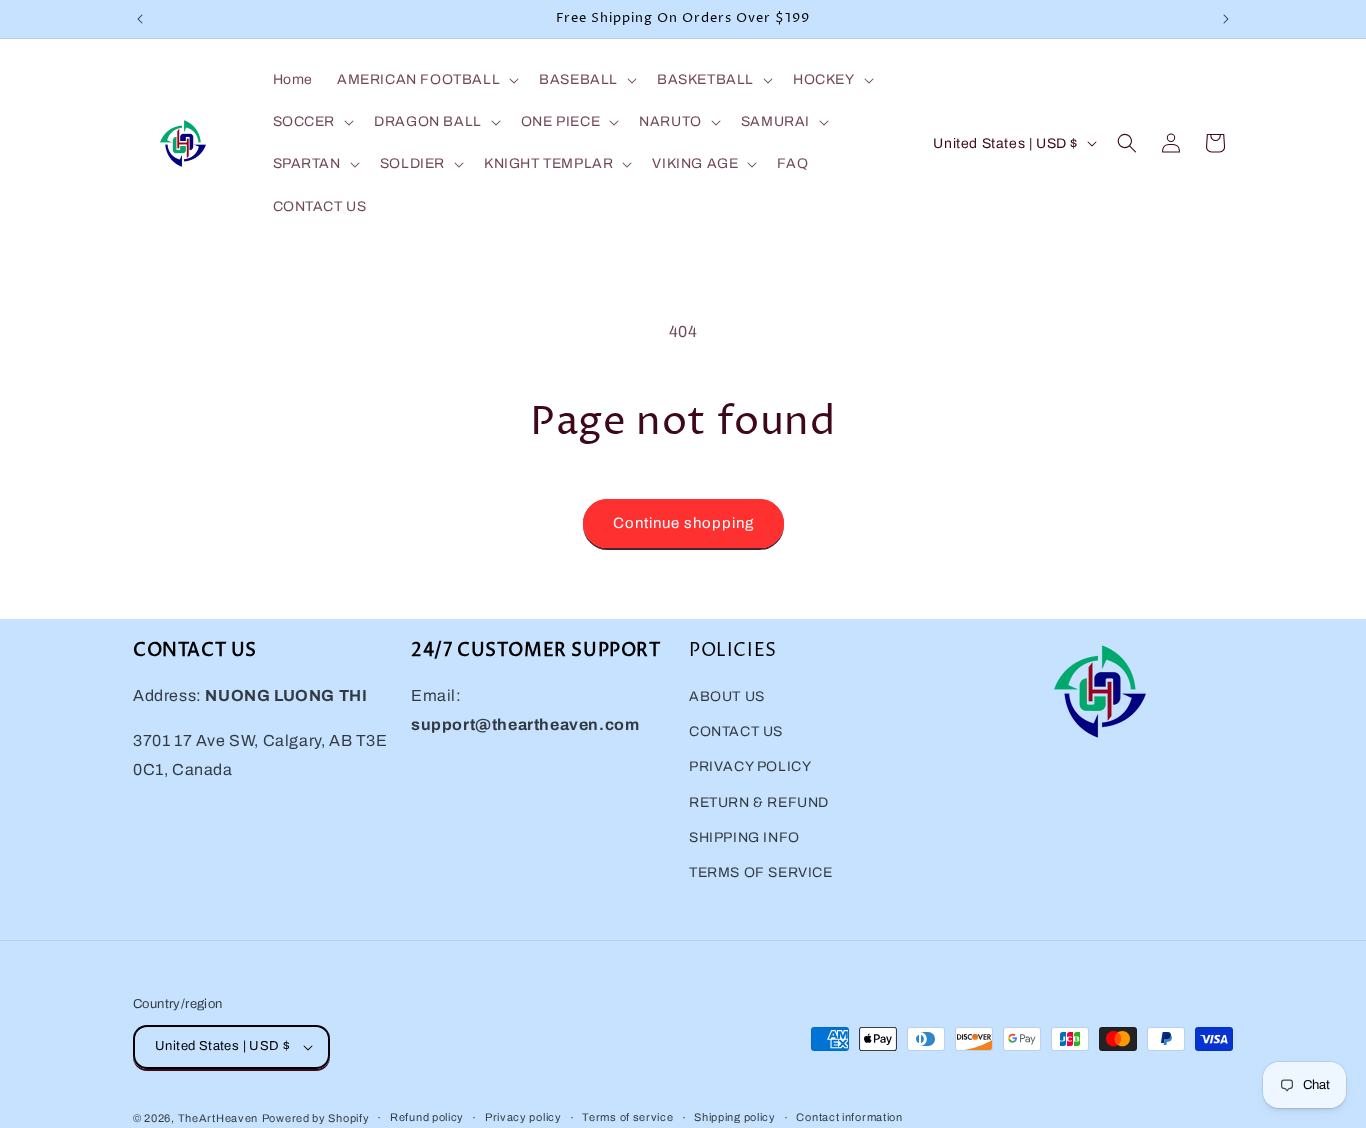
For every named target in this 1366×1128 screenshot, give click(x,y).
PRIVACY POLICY (750, 766)
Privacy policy (523, 1117)
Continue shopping (683, 523)
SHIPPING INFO (744, 837)
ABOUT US (727, 696)
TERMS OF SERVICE (761, 872)
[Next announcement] (1226, 19)
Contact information (849, 1117)
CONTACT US (736, 731)
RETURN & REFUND (759, 802)
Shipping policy (735, 1117)
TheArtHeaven (218, 1118)
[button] (426, 80)
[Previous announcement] (140, 19)
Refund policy (427, 1117)
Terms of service (627, 1117)
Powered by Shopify (316, 1118)
